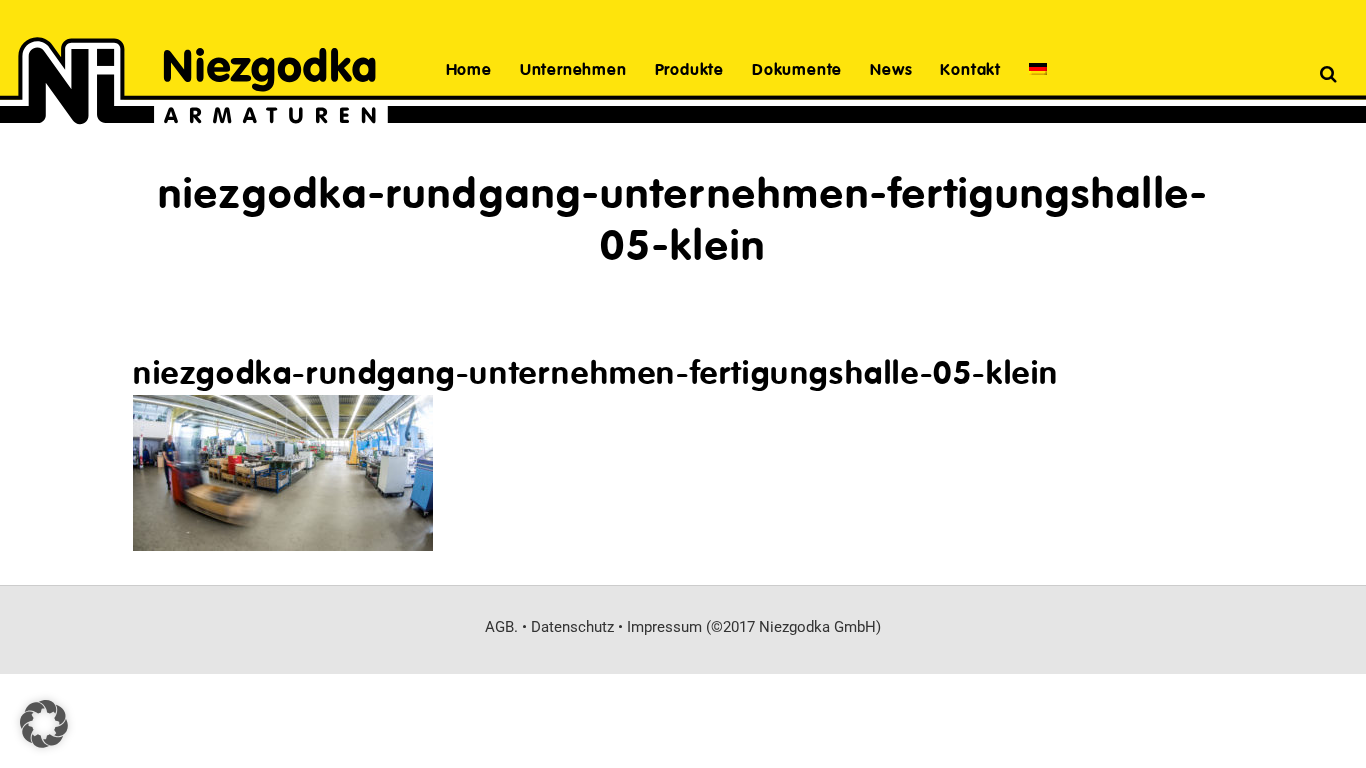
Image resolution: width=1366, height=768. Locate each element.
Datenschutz (572, 627)
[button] (44, 724)
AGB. (501, 627)
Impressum (664, 627)
